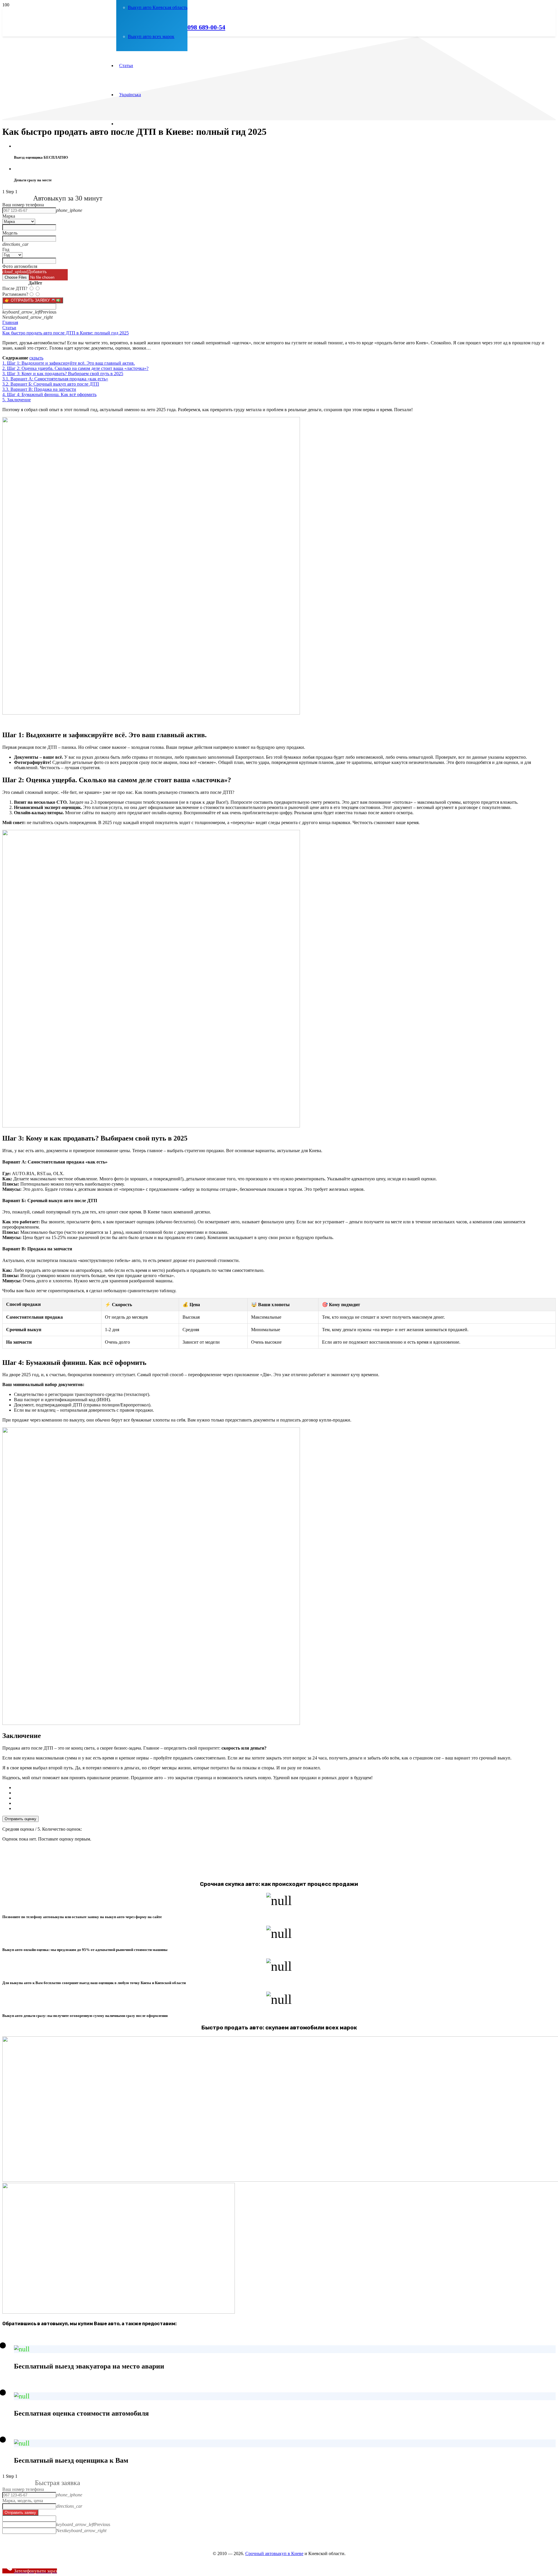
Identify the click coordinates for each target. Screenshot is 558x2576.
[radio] (285, 1788)
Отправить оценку (20, 1819)
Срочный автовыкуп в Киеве (274, 2553)
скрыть (36, 358)
